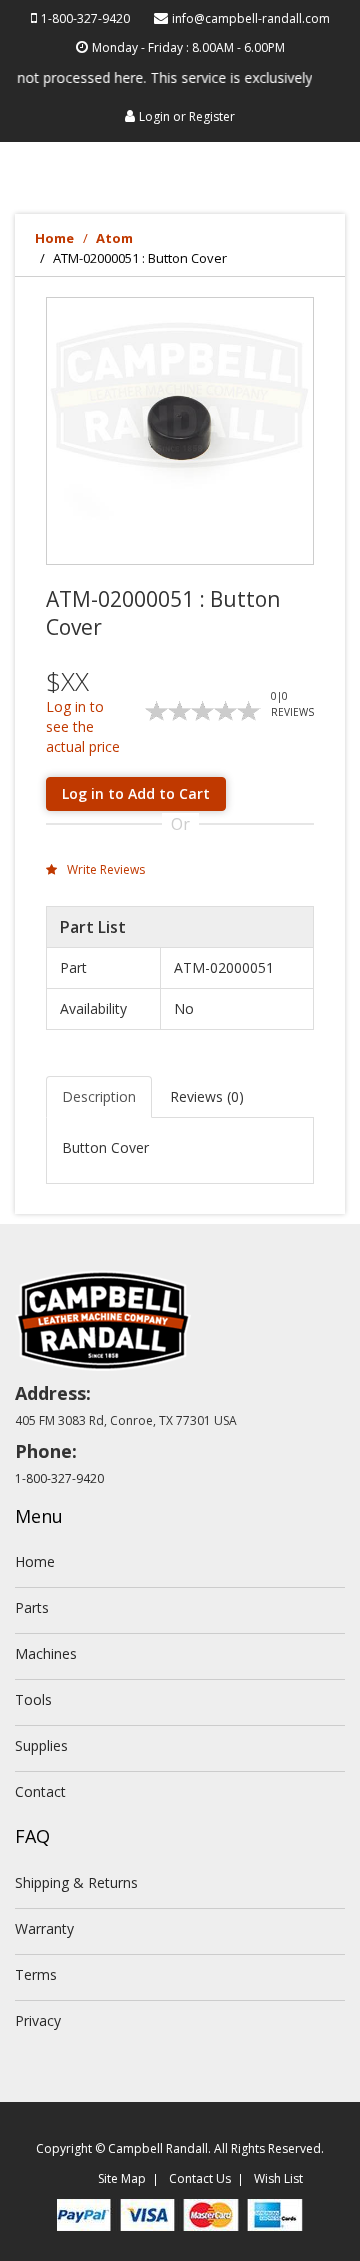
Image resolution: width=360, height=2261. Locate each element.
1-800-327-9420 (85, 18)
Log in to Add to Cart (136, 793)
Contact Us (200, 2178)
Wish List (278, 2178)
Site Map (122, 2178)
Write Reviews (104, 869)
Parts (32, 1607)
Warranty (44, 1928)
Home (54, 238)
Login (154, 116)
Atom (114, 238)
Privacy (38, 2020)
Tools (33, 1699)
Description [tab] (99, 1096)
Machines (46, 1653)
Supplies (41, 1745)
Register (212, 116)
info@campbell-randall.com (251, 18)
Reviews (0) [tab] (207, 1096)
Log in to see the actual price (83, 726)
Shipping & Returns (76, 1882)
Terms (36, 1974)
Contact (40, 1791)
